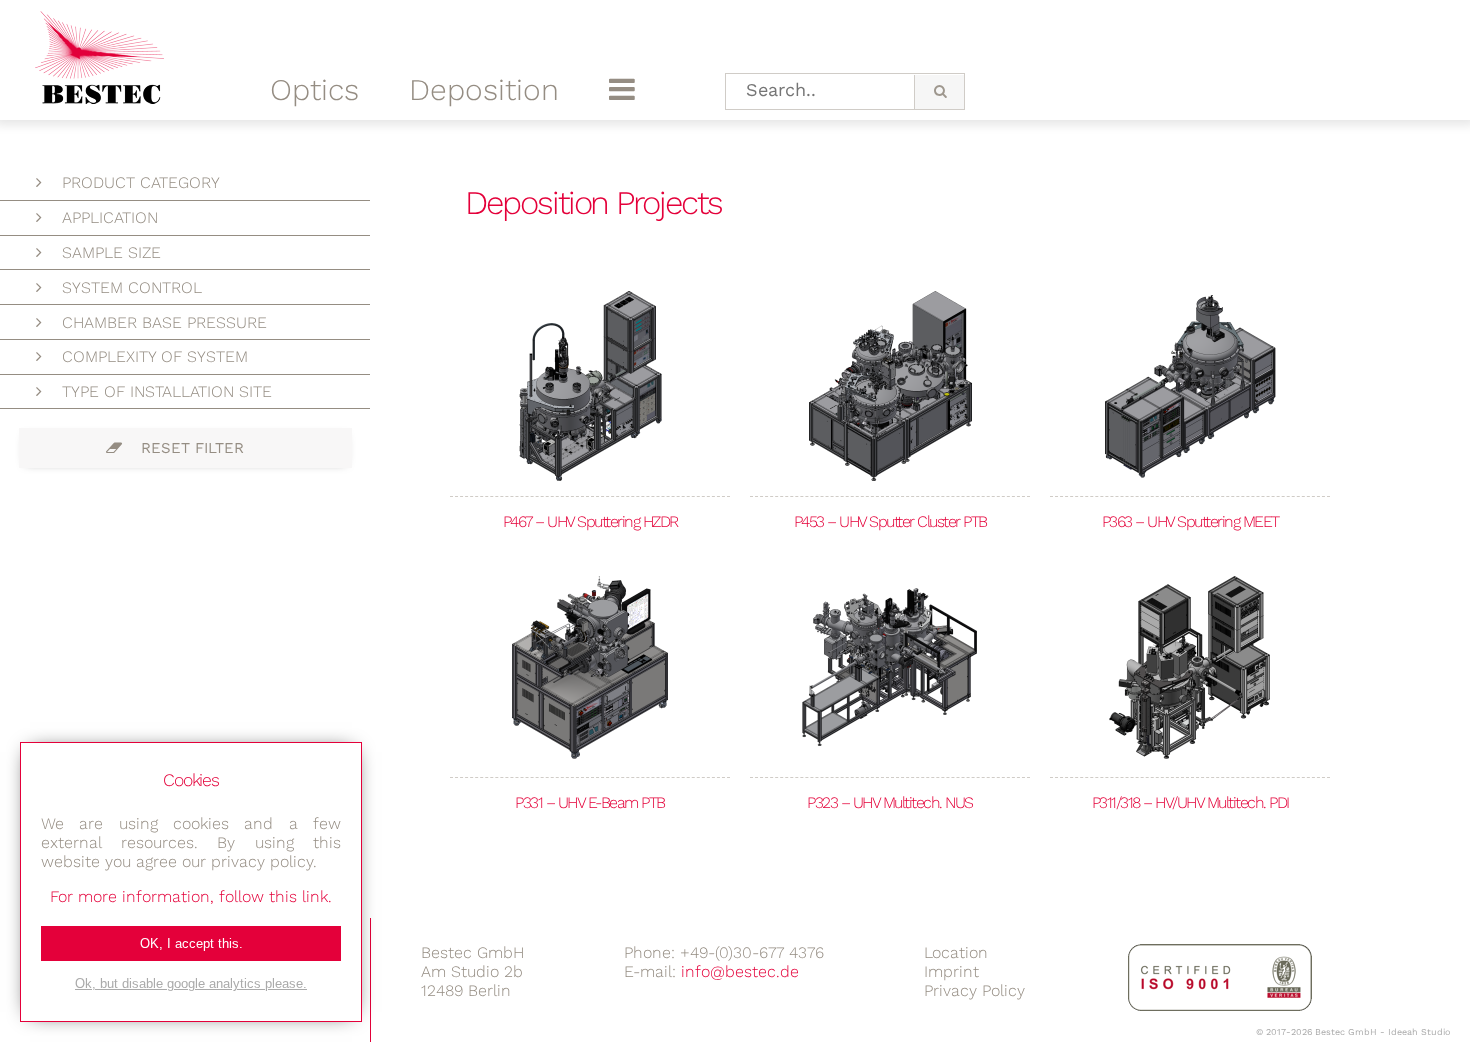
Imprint (951, 971)
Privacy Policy (974, 990)
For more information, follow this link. (191, 896)
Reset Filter (192, 448)
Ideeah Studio (1419, 1032)
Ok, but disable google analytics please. (191, 983)
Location (956, 952)
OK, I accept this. (191, 943)
